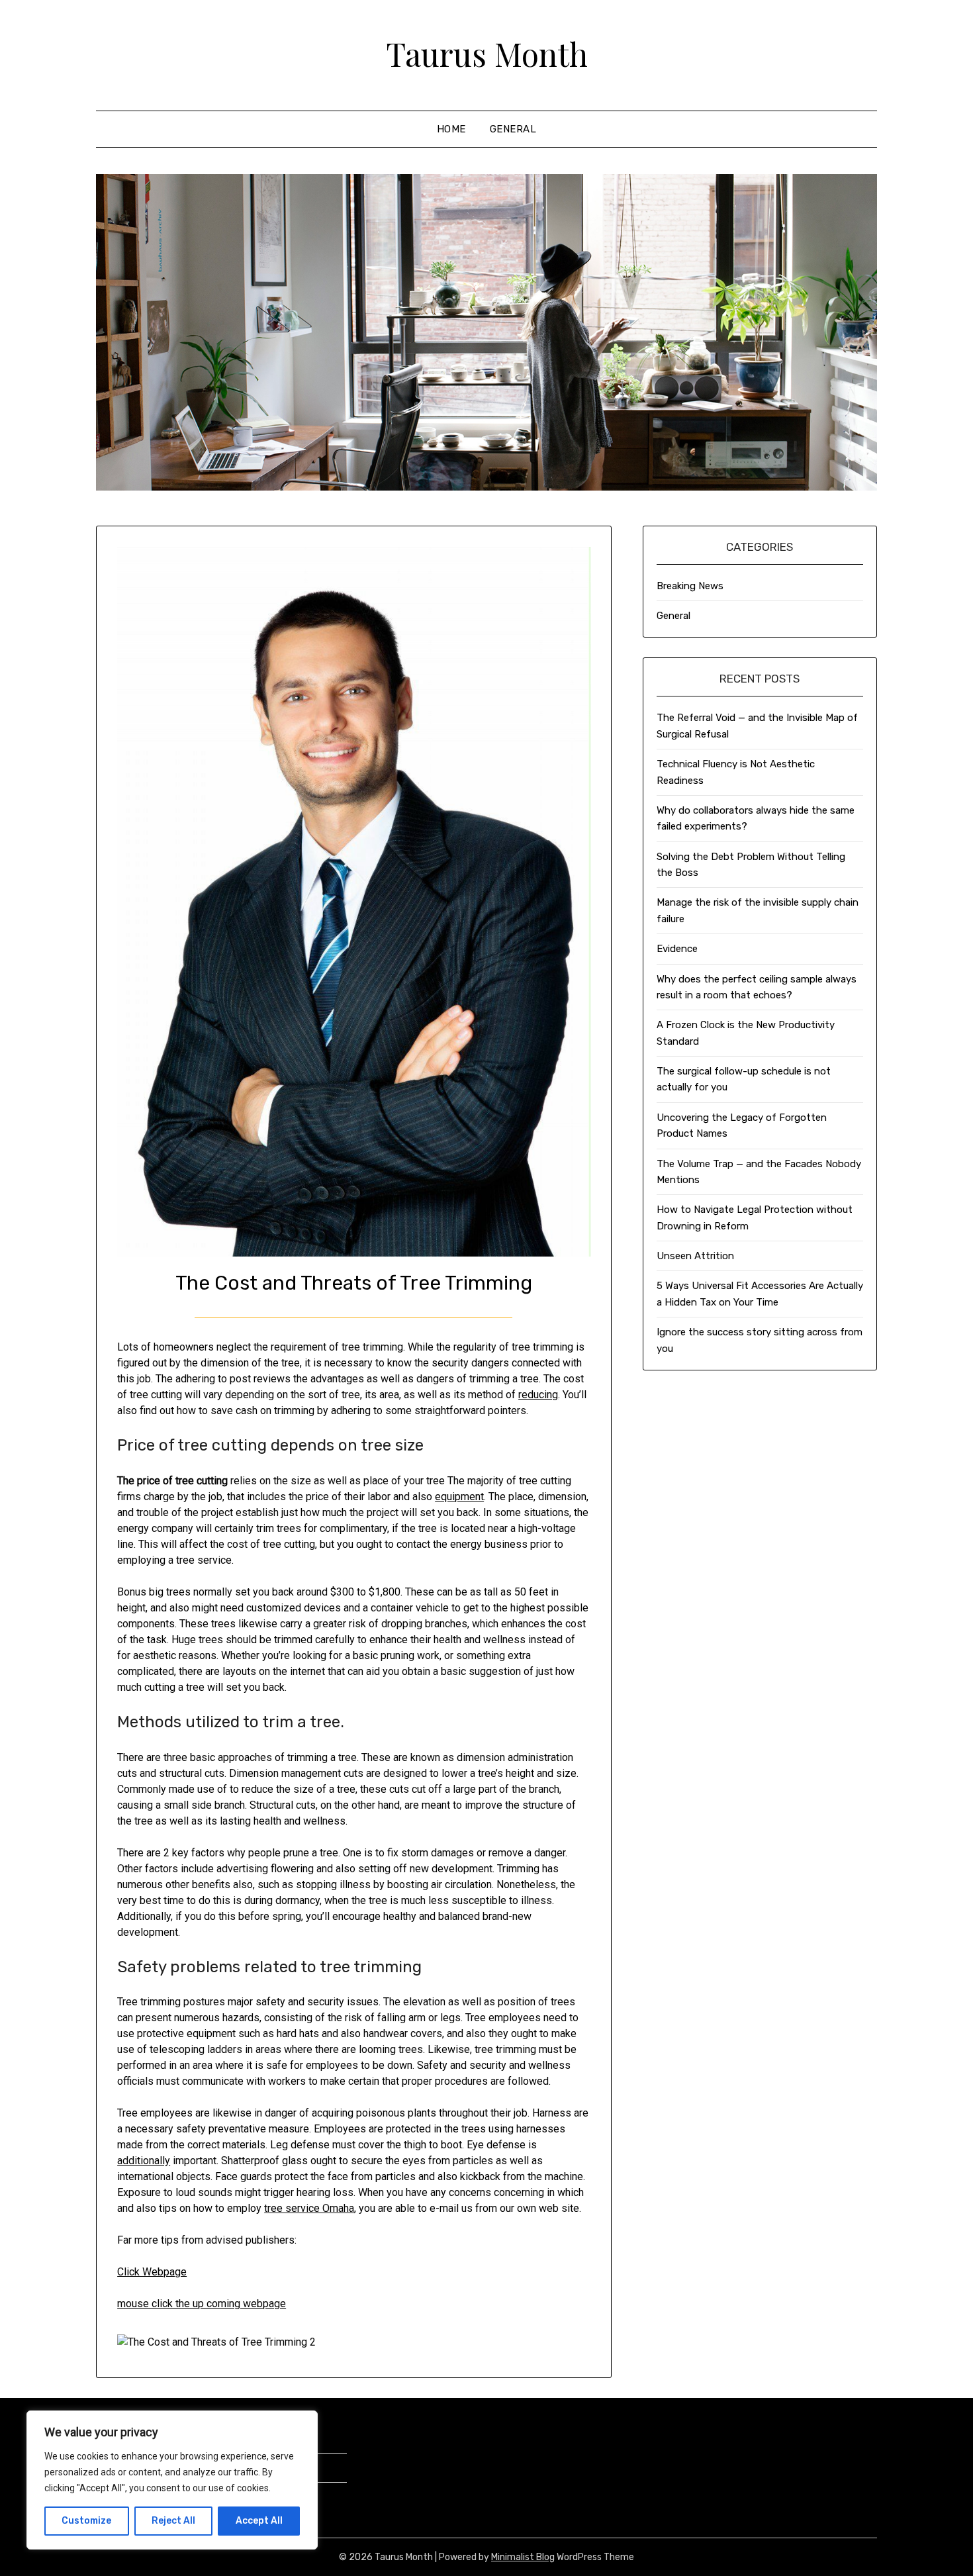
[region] (172, 2480)
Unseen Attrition (695, 1256)
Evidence (677, 949)
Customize (86, 2521)
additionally (144, 2161)
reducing (538, 1395)
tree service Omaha (309, 2208)
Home (451, 129)
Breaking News (690, 586)
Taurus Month (487, 54)
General (513, 129)
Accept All (259, 2521)
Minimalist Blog (523, 2557)
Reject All (173, 2521)
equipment (459, 1497)
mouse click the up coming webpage (202, 2304)
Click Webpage (152, 2272)
